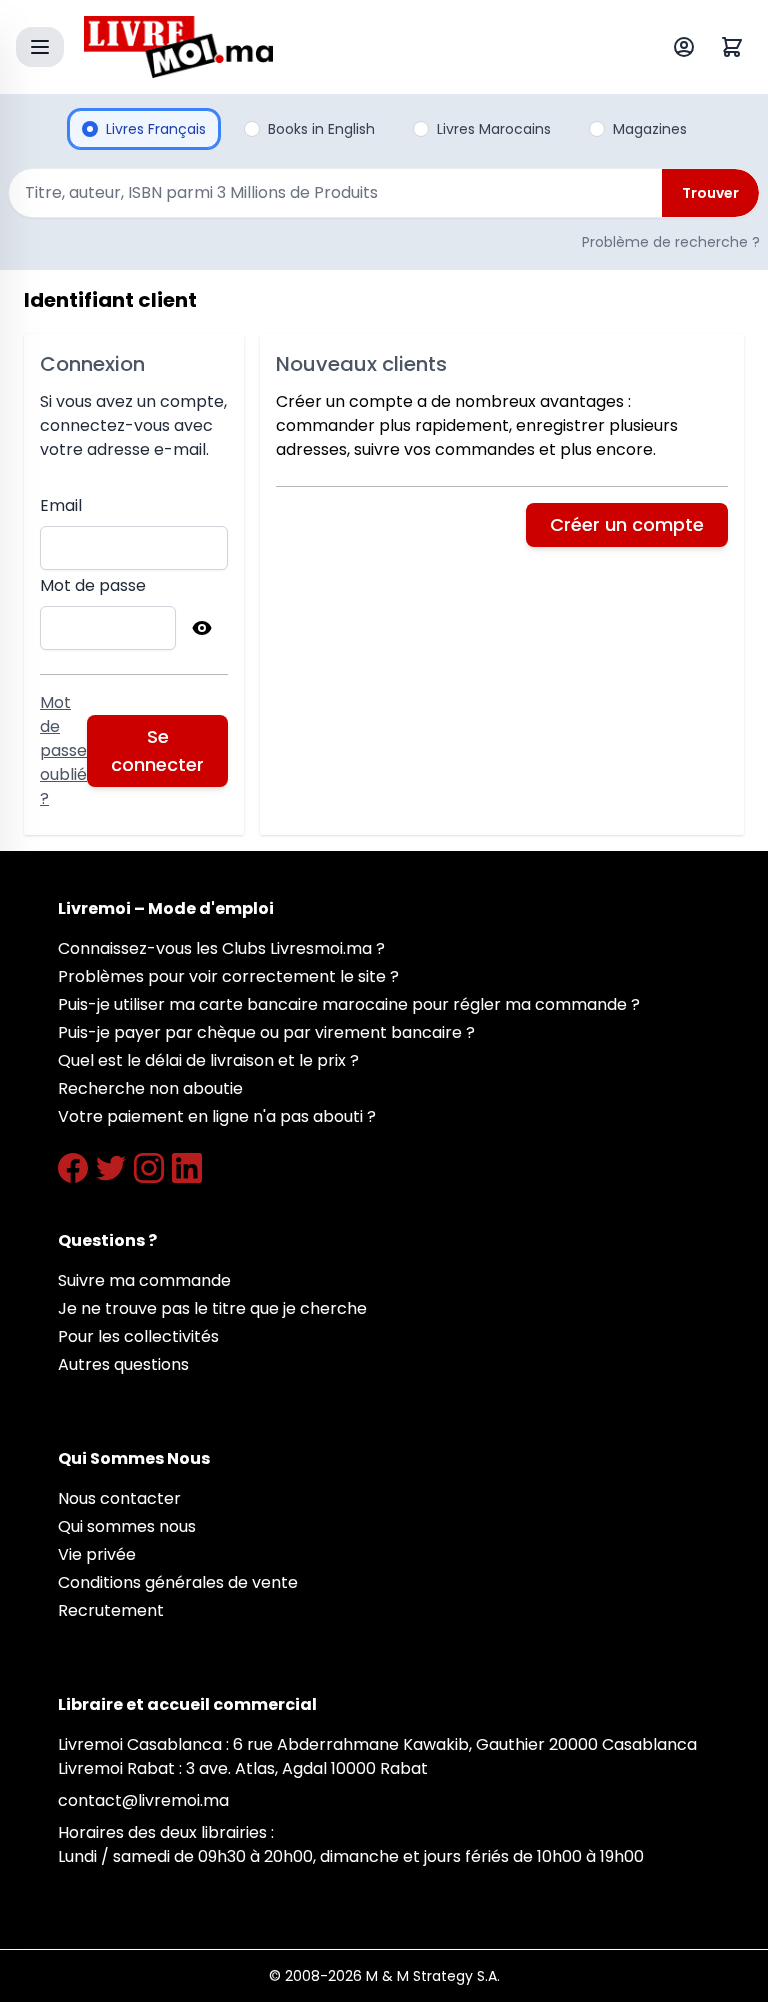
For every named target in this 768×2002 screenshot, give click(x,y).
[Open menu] (40, 47)
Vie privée (97, 1554)
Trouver (710, 193)
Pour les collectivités (138, 1336)
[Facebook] (73, 1168)
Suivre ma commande (144, 1280)
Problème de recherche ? (671, 242)
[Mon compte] (688, 47)
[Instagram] (149, 1168)
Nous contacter (119, 1498)
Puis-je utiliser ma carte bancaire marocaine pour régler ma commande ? (349, 1004)
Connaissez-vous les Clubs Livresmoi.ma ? (221, 948)
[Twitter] (111, 1168)
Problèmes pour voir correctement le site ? (228, 976)
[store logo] (338, 47)
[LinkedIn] (187, 1168)
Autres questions (123, 1364)
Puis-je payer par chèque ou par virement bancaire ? (266, 1032)
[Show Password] (202, 628)
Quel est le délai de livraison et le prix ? (208, 1060)
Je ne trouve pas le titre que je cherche (212, 1308)
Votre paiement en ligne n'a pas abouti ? (217, 1116)
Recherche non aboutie (150, 1088)
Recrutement (111, 1610)
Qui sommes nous (127, 1526)
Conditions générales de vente (178, 1582)
